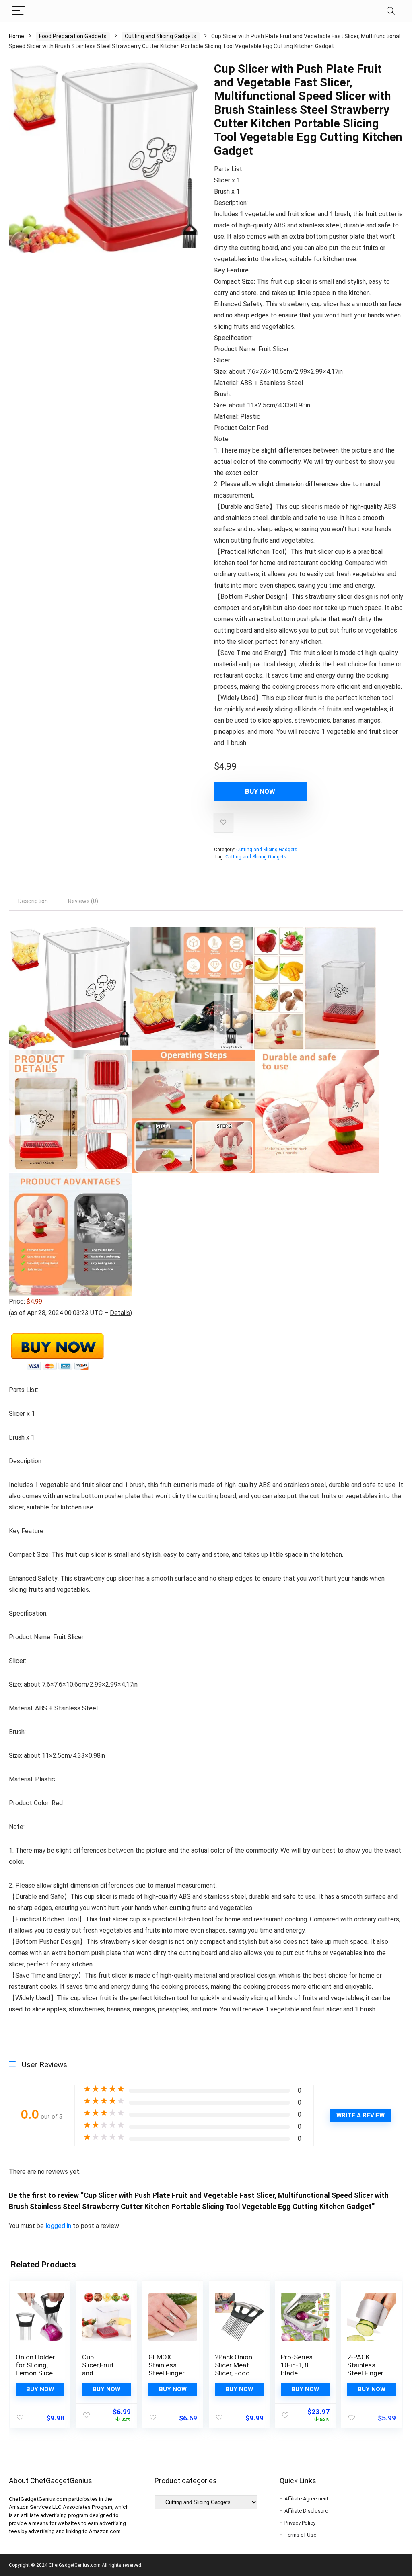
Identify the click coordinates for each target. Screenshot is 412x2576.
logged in (59, 2226)
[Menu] (19, 11)
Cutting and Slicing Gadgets (161, 36)
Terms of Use (300, 2535)
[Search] (391, 11)
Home (16, 36)
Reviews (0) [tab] (83, 901)
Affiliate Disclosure (306, 2511)
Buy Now (260, 791)
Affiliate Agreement (306, 2499)
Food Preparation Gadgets (73, 36)
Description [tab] (33, 901)
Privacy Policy (300, 2523)
